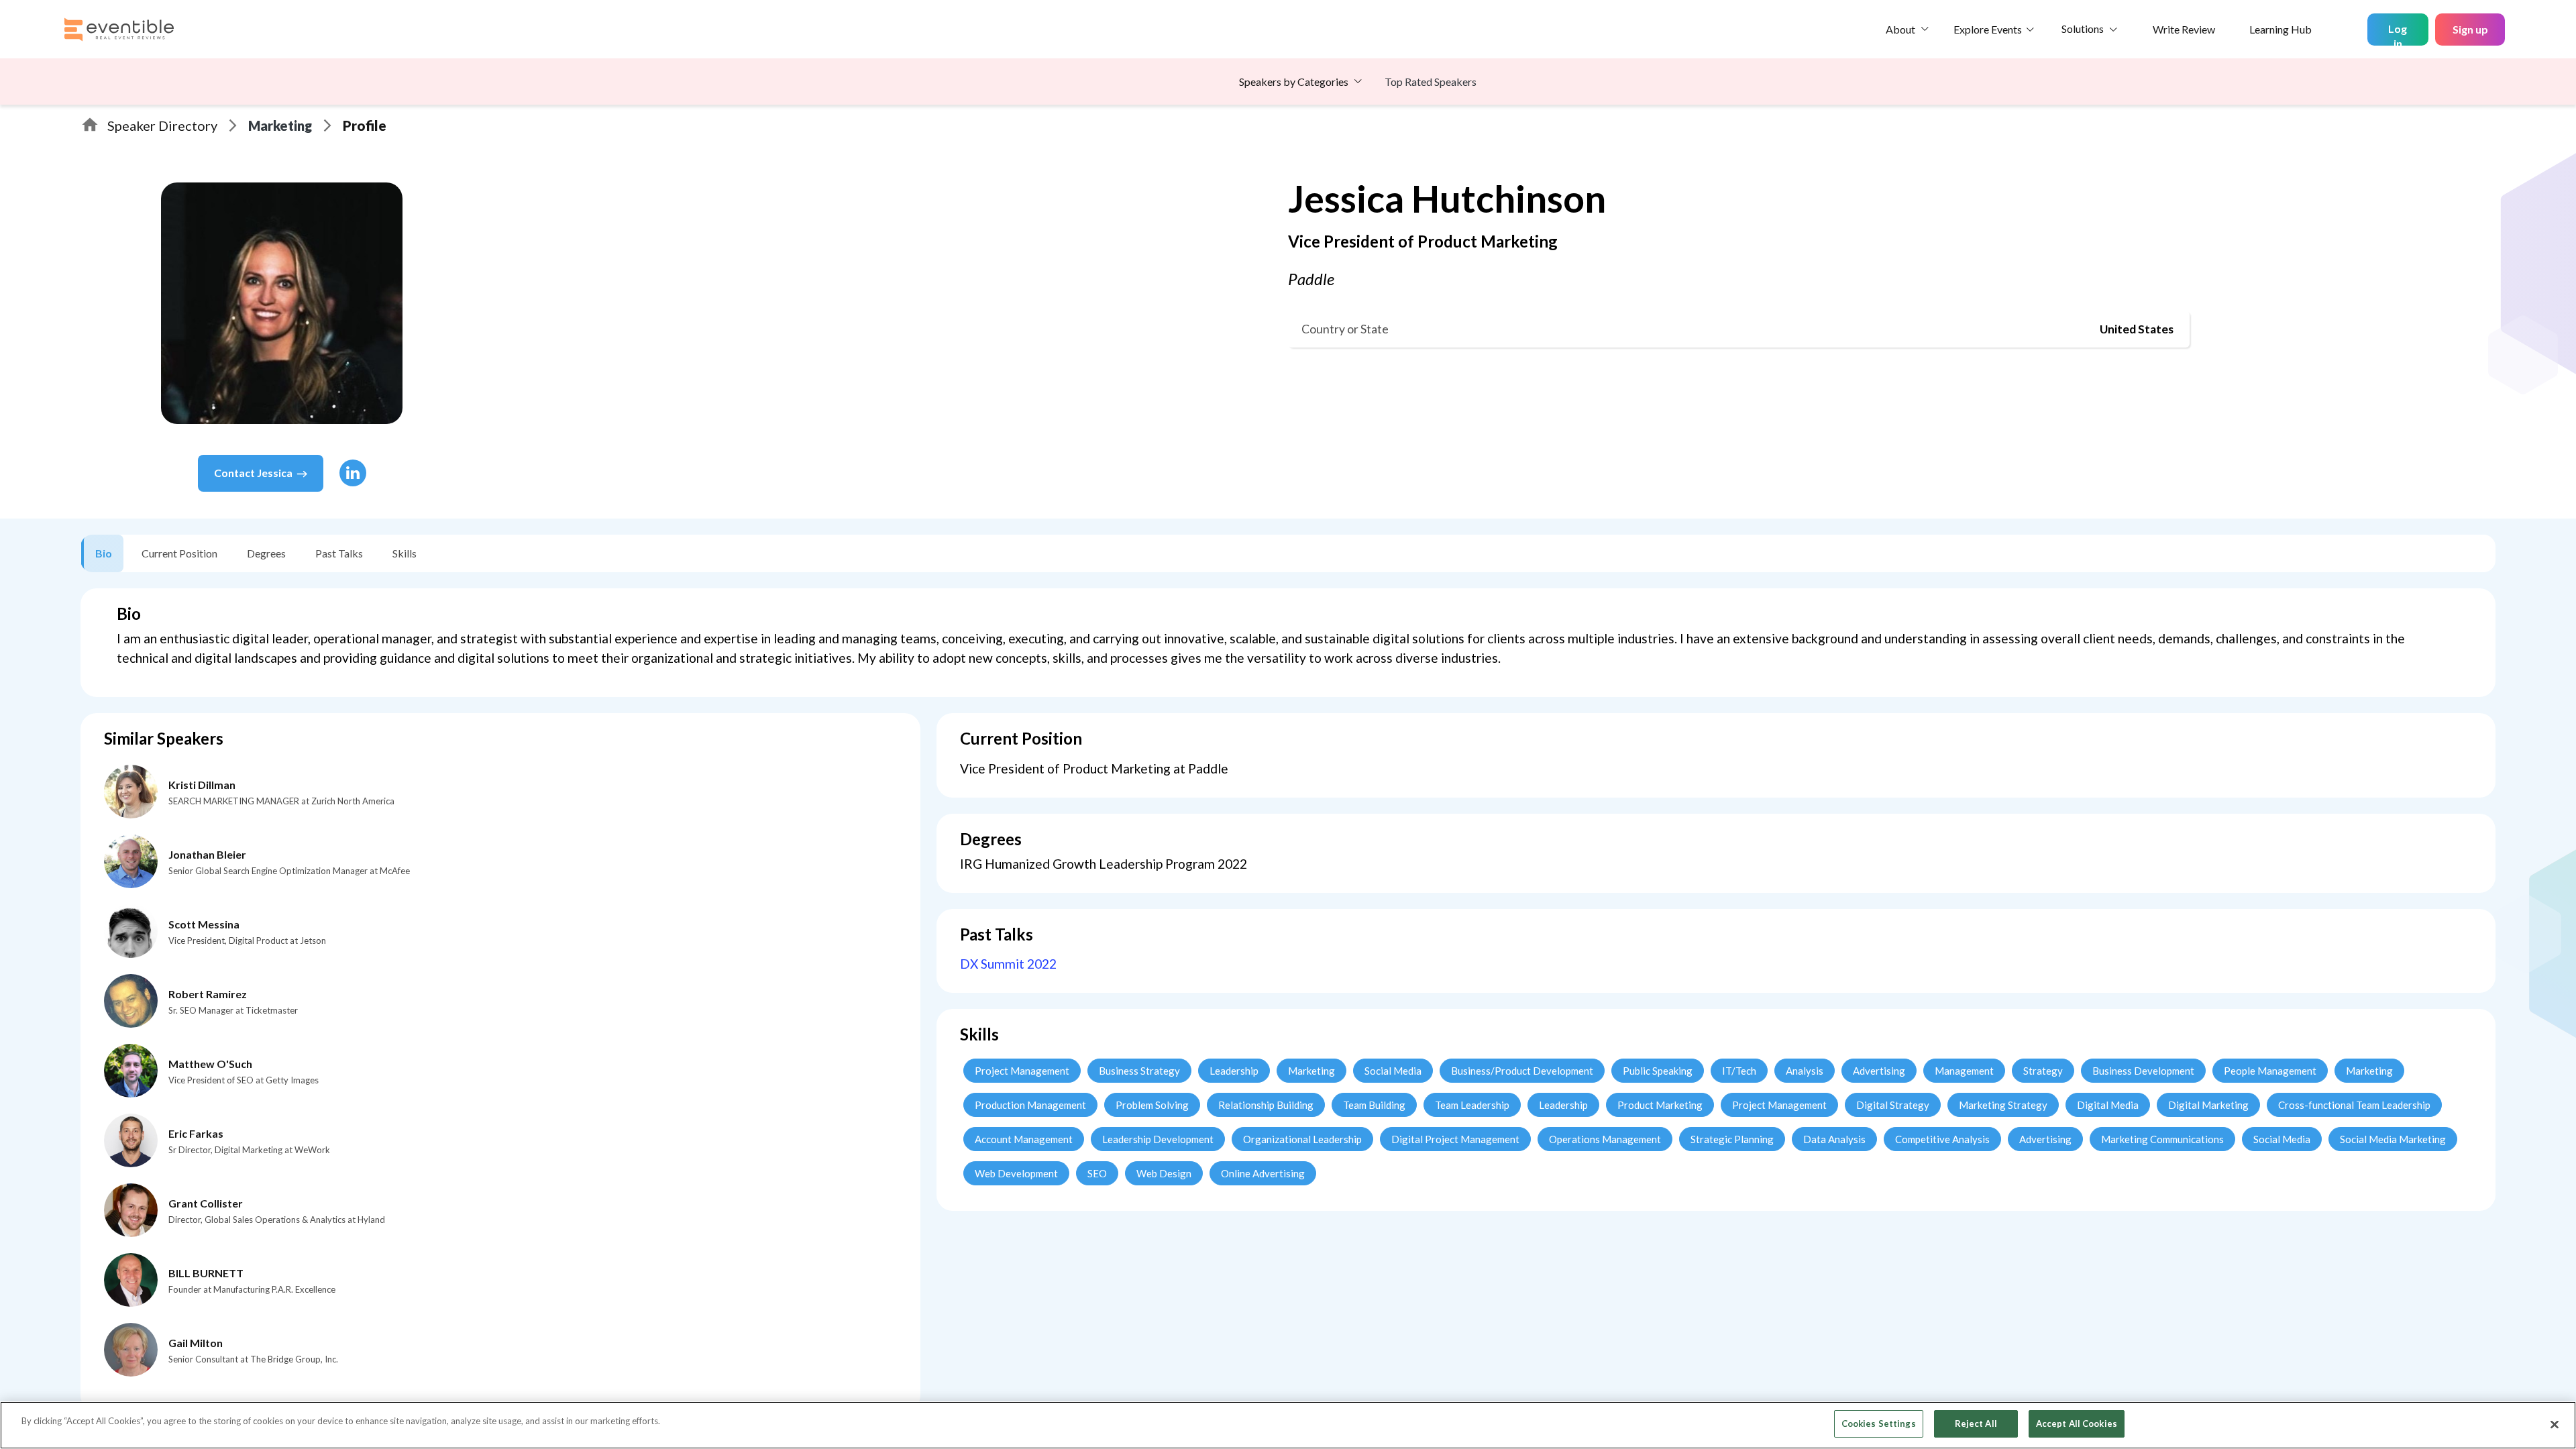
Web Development (1016, 1173)
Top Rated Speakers (1431, 82)
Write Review (2184, 29)
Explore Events (1988, 29)
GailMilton (196, 1343)
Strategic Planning (1732, 1139)
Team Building (1374, 1105)
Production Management (1030, 1105)
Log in (2398, 34)
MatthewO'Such (210, 1064)
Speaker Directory (162, 125)
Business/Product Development (1522, 1071)
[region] (1288, 1425)
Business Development (2143, 1071)
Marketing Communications (2162, 1139)
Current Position (179, 553)
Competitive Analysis (1942, 1139)
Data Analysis (1834, 1139)
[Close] (2555, 1424)
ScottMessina (204, 924)
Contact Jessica (253, 473)
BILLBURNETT (206, 1273)
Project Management (1022, 1071)
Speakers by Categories (1294, 82)
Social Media (1393, 1071)
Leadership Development (1158, 1139)
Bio (104, 553)
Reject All (1976, 1424)
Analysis (1805, 1071)
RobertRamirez (208, 994)
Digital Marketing (2208, 1105)
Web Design (1164, 1173)
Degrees (266, 553)
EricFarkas (196, 1133)
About (1900, 29)
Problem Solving (1152, 1105)
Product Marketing (1660, 1105)
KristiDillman (202, 785)
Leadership (1234, 1071)
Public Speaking (1658, 1071)
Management (1964, 1071)
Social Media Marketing (2393, 1139)
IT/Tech (1739, 1071)
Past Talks (339, 553)
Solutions (2083, 29)
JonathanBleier (207, 854)
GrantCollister (206, 1203)
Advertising (1879, 1071)
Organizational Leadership (1302, 1139)
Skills (405, 553)
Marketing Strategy (2003, 1105)
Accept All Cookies (2077, 1424)
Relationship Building (1266, 1105)
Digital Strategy (1893, 1105)
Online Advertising (1263, 1173)
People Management (2270, 1071)
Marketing (280, 125)
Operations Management (1605, 1139)
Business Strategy (1139, 1071)
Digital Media (2108, 1105)
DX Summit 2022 (1008, 964)
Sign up (2470, 29)
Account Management (1024, 1139)
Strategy (2043, 1071)
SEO (1097, 1173)
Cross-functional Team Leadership (2354, 1105)
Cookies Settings (1879, 1424)
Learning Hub (2280, 29)
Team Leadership (1472, 1105)
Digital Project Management (1455, 1139)
